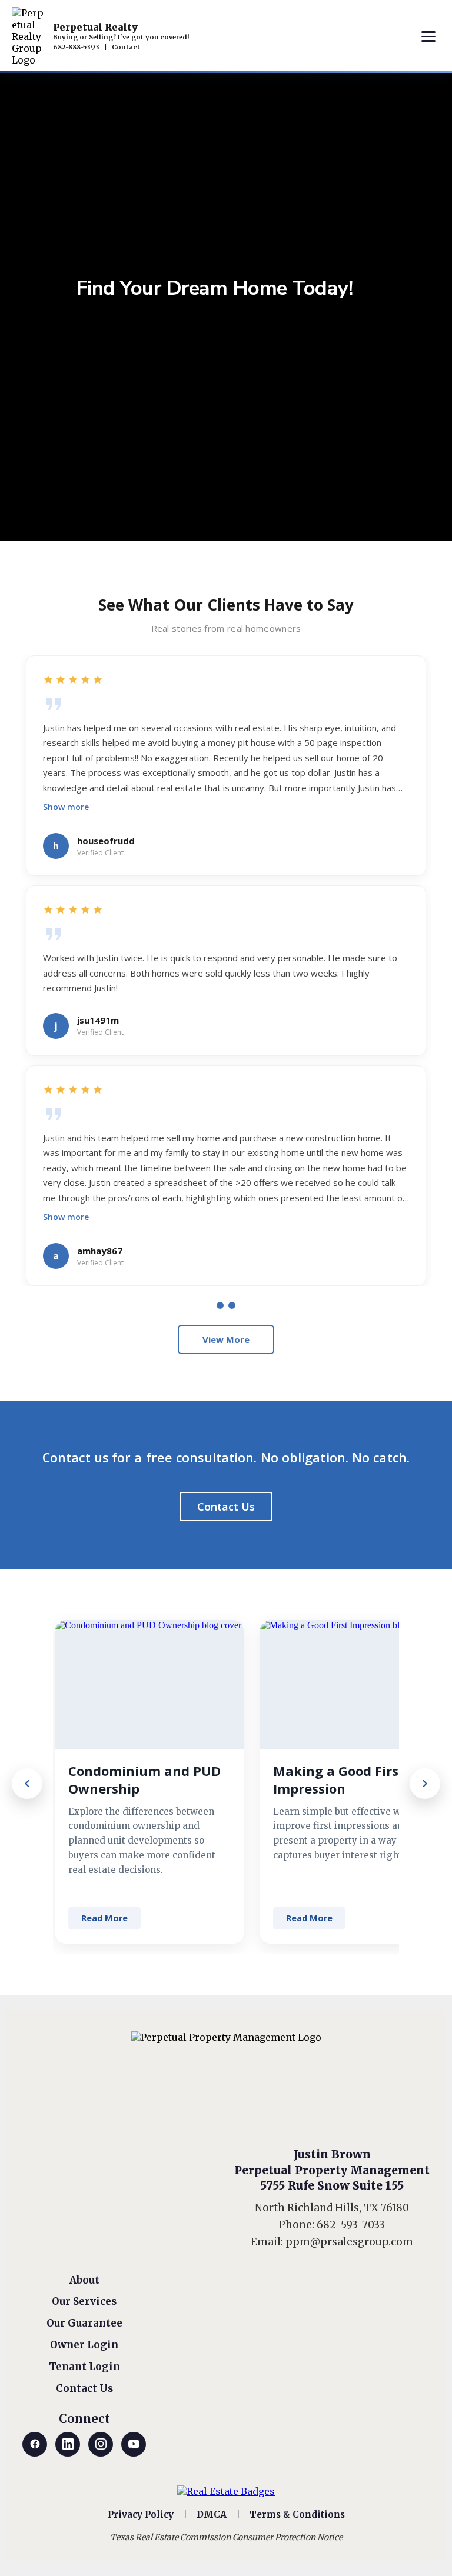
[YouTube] (134, 2444)
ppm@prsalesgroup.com (349, 2242)
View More (226, 1339)
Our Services (84, 2301)
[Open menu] (428, 36)
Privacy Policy (141, 2515)
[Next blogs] (425, 1784)
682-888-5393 (76, 47)
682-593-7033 (351, 2225)
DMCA (212, 2515)
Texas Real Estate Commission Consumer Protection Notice (226, 2537)
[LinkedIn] (68, 2444)
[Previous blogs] (27, 1784)
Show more (66, 807)
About (84, 2280)
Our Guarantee (84, 2323)
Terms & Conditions (297, 2515)
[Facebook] (35, 2444)
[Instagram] (101, 2444)
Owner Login (84, 2345)
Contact (126, 47)
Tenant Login (84, 2367)
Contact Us (226, 1507)
